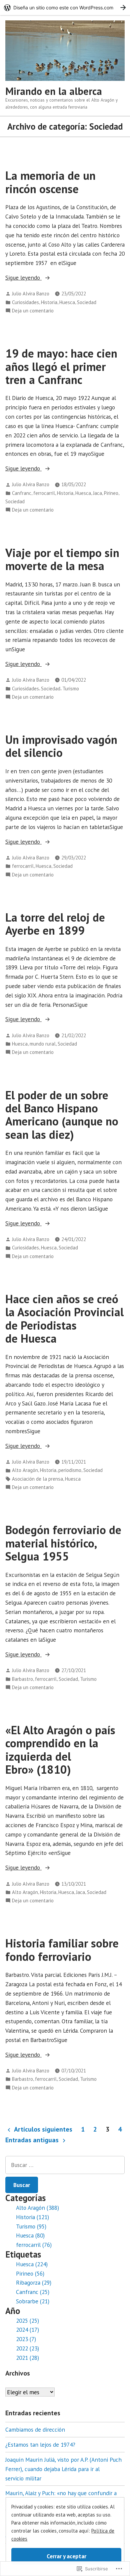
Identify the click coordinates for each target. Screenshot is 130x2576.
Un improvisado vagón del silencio (61, 746)
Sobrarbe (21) (33, 2301)
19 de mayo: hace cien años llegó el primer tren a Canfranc (61, 366)
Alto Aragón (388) (37, 2208)
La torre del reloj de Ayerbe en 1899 (55, 924)
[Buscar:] (65, 2165)
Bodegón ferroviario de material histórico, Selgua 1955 (63, 1543)
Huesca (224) (32, 2264)
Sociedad (87, 302)
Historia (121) (32, 2217)
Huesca (67, 302)
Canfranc (22, 493)
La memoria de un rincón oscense (50, 182)
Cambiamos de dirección (35, 2429)
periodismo (70, 1470)
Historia (49, 302)
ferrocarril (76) (34, 2245)
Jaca (97, 493)
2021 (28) (27, 2358)
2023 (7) (26, 2339)
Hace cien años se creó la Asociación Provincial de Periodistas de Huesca (64, 1319)
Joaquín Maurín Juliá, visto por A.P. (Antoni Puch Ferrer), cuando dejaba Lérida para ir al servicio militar (63, 2469)
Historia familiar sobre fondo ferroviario (62, 1950)
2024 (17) (27, 2330)
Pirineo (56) (30, 2273)
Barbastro (22, 1679)
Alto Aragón (25, 1470)
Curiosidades (25, 302)
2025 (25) (27, 2321)
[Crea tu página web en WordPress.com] (65, 8)
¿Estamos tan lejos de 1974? (40, 2445)
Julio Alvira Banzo (31, 294)
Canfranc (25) (33, 2292)
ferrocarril (44, 493)
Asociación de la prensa (37, 1479)
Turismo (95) (31, 2226)
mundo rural (43, 1044)
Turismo (71, 689)
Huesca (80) (30, 2235)
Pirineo (111, 493)
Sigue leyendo (23, 278)
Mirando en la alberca (54, 91)
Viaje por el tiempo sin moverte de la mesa (62, 559)
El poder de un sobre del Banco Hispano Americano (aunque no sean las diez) (62, 1115)
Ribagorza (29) (34, 2282)
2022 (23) (27, 2348)
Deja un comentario (33, 311)
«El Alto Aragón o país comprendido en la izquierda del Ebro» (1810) (60, 1750)
